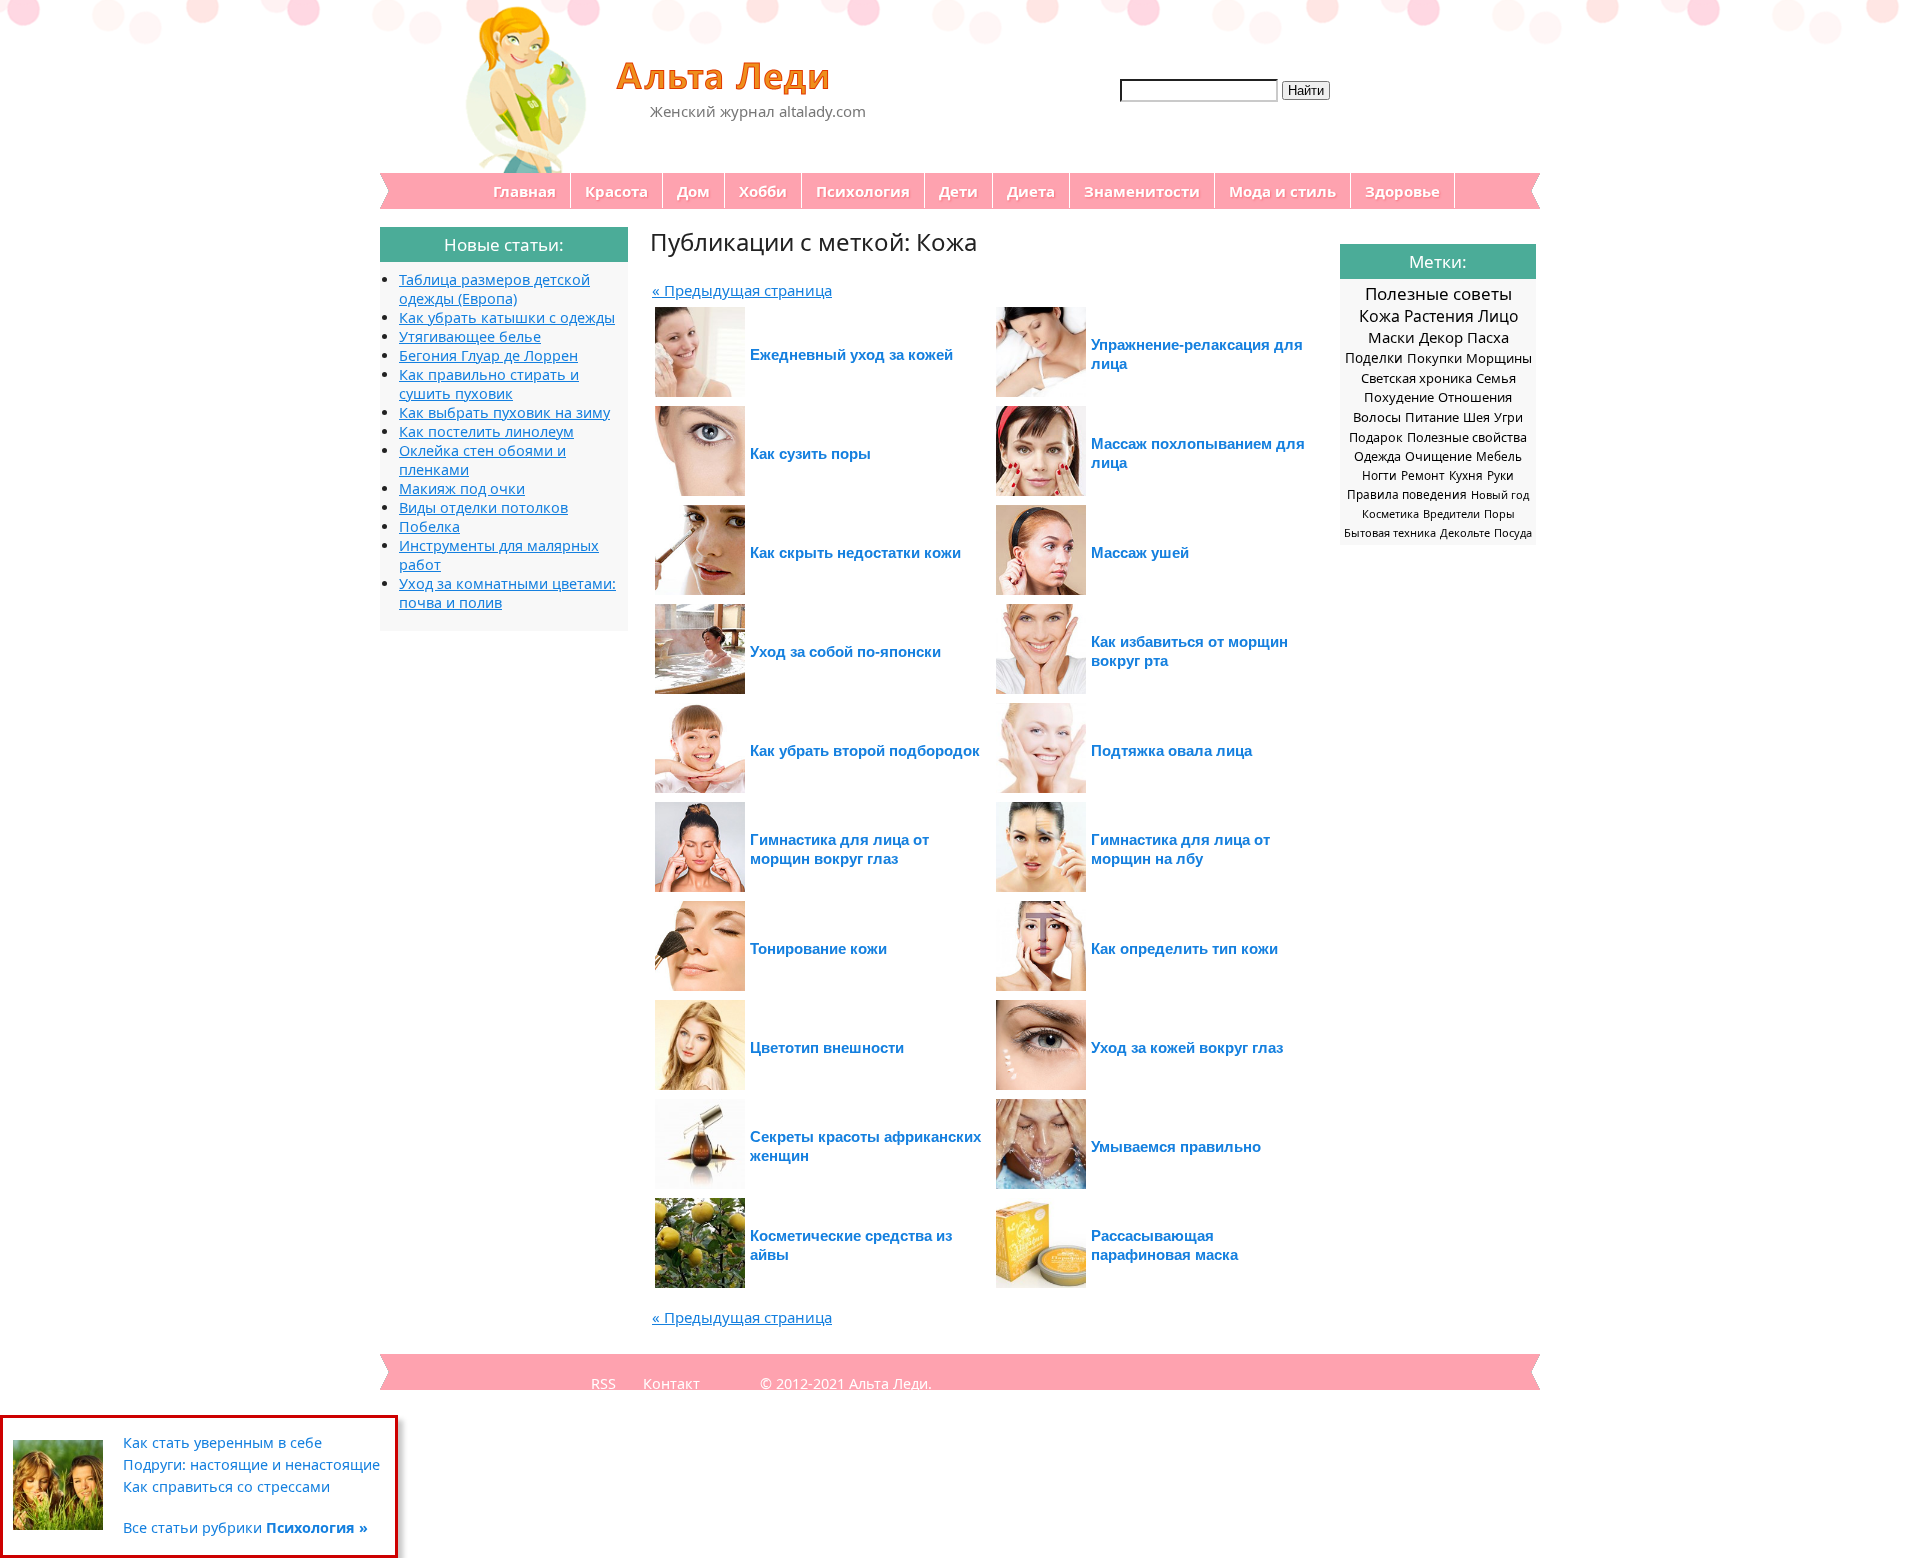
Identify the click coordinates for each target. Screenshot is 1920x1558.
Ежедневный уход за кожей (851, 354)
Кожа (1379, 316)
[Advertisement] (460, 931)
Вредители (1451, 513)
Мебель (1499, 456)
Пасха (1488, 337)
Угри (1508, 417)
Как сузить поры (810, 453)
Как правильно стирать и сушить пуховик (489, 384)
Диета (1031, 191)
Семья (1496, 378)
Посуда (1513, 532)
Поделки (1374, 358)
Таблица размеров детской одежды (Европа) (494, 289)
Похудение (1399, 397)
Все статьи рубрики (245, 1527)
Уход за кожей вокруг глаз (1187, 1047)
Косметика (1390, 513)
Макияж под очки (462, 488)
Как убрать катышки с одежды (507, 317)
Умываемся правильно (1176, 1146)
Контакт (671, 1383)
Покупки (1434, 358)
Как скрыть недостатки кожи (855, 552)
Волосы (1377, 417)
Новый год (1500, 494)
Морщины (1499, 358)
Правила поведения (1407, 494)
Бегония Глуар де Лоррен (488, 355)
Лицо (1498, 316)
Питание (1432, 417)
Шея (1476, 417)
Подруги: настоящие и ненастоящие (251, 1464)
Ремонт (1423, 475)
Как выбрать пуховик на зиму (504, 412)
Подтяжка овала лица (1171, 750)
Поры (1499, 513)
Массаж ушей (1140, 552)
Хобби (763, 191)
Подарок (1376, 437)
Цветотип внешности (827, 1047)
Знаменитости (1142, 191)
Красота (616, 191)
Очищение (1438, 456)
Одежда (1377, 456)
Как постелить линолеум (486, 431)
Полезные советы (1438, 293)
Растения (1439, 316)
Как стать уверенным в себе (222, 1442)
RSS (603, 1383)
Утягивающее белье (470, 336)
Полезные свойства (1467, 437)
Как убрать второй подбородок (865, 750)
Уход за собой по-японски (845, 651)
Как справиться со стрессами (226, 1486)
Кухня (1466, 475)
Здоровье (1402, 191)
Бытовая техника (1390, 532)
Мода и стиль (1282, 191)
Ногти (1379, 475)
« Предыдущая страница (742, 290)
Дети (958, 191)
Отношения (1475, 397)
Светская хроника (1416, 378)
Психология (863, 191)
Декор (1441, 337)
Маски (1391, 337)
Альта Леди (888, 1383)
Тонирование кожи (818, 948)
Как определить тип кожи (1184, 948)
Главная (524, 191)
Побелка (429, 526)
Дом (693, 191)
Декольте (1465, 532)
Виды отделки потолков (483, 507)
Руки (1500, 475)
